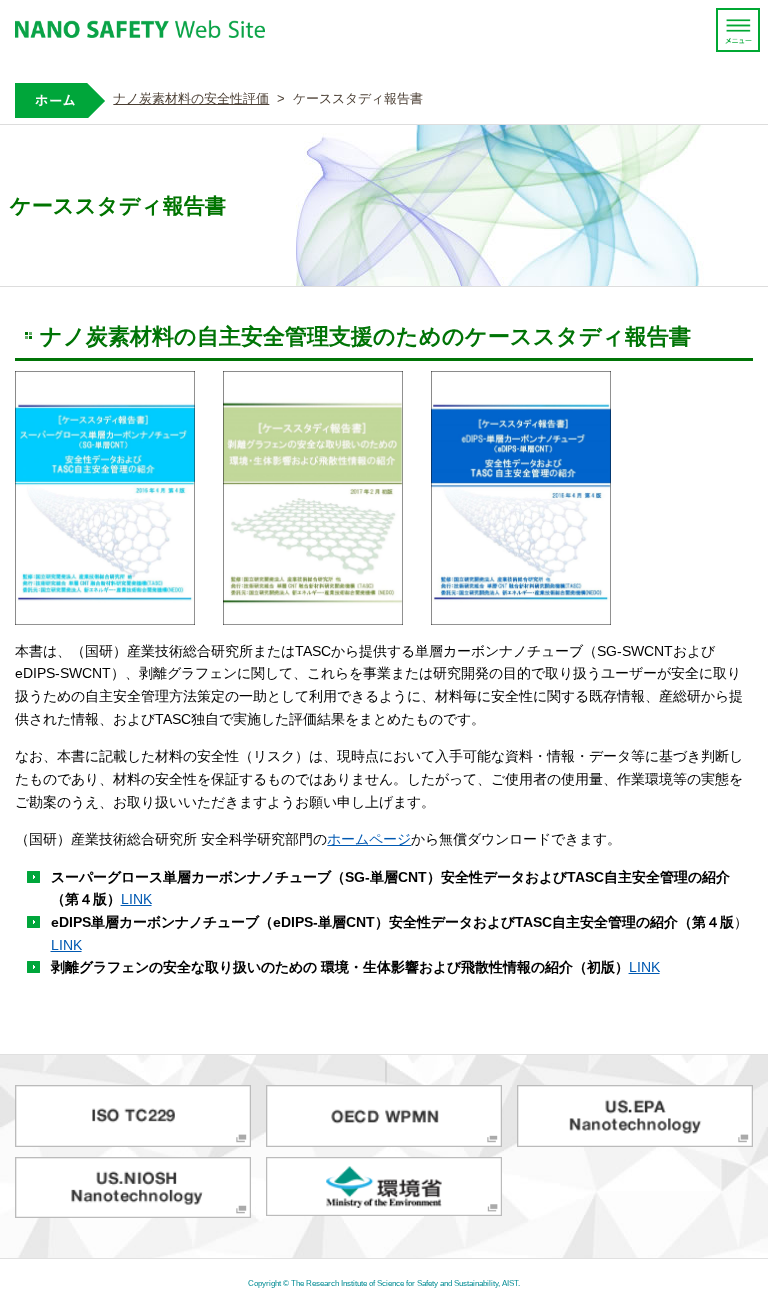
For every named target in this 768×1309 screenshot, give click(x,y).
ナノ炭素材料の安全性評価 (191, 99)
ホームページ (369, 839)
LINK (136, 899)
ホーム (60, 100)
